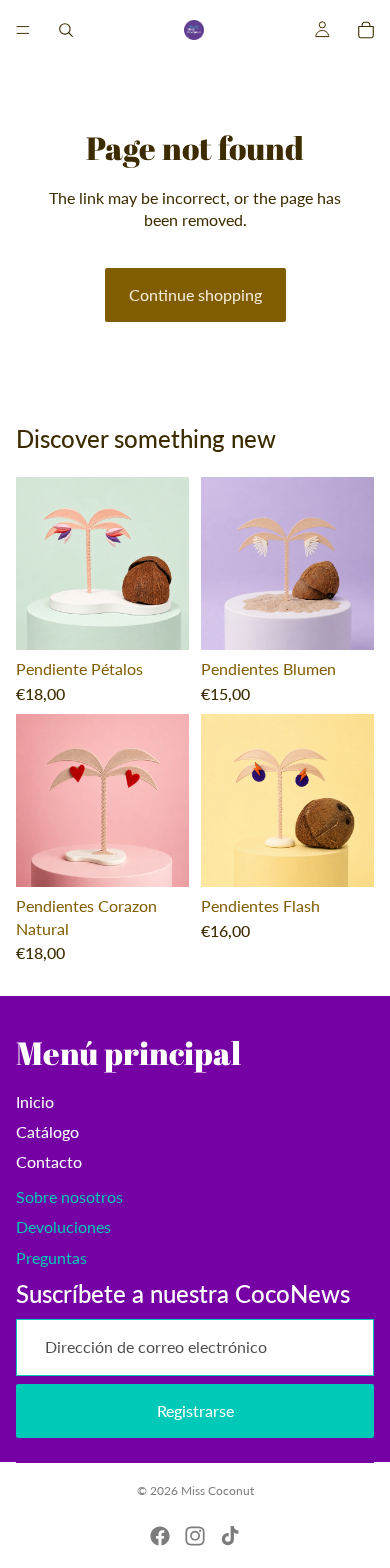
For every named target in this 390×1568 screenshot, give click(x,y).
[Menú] (23, 30)
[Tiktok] (230, 1536)
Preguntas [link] (51, 1257)
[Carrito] (366, 30)
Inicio (35, 1101)
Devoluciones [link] (63, 1226)
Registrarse (195, 1410)
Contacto (49, 1161)
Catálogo (47, 1131)
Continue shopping (195, 294)
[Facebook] (160, 1536)
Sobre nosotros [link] (69, 1196)
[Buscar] (66, 30)
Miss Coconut (217, 1490)
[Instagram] (195, 1536)
